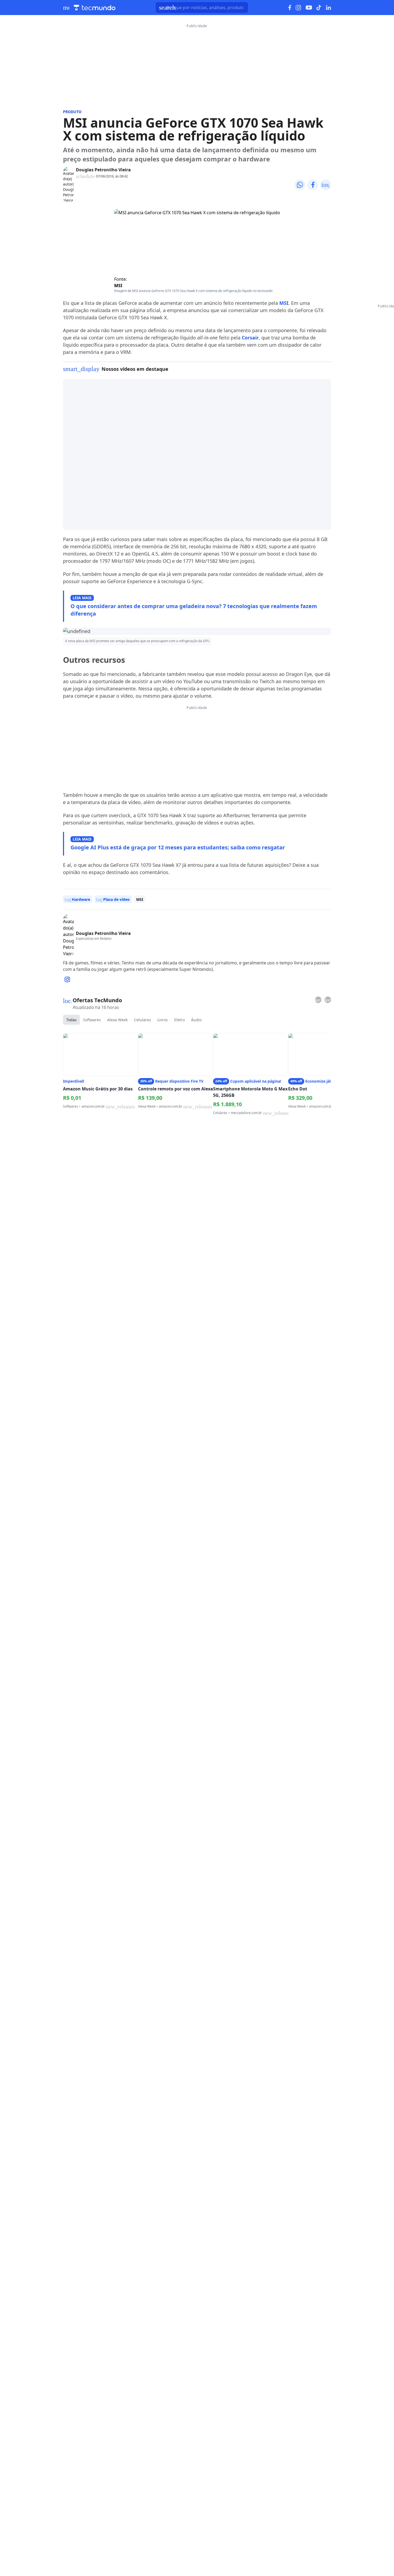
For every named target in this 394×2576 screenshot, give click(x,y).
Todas (71, 1020)
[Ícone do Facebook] (290, 8)
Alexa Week (117, 1020)
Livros (163, 1020)
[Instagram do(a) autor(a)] (67, 979)
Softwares (92, 1020)
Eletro (179, 1020)
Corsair (250, 338)
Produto (72, 112)
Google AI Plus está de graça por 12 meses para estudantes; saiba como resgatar (178, 847)
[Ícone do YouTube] (309, 8)
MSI (118, 286)
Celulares (142, 1020)
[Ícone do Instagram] (298, 8)
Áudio (196, 1020)
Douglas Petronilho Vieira (103, 170)
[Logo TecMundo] (95, 8)
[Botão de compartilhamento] (300, 185)
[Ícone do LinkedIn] (328, 8)
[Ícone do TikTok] (319, 8)
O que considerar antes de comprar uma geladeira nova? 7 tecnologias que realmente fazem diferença (194, 610)
